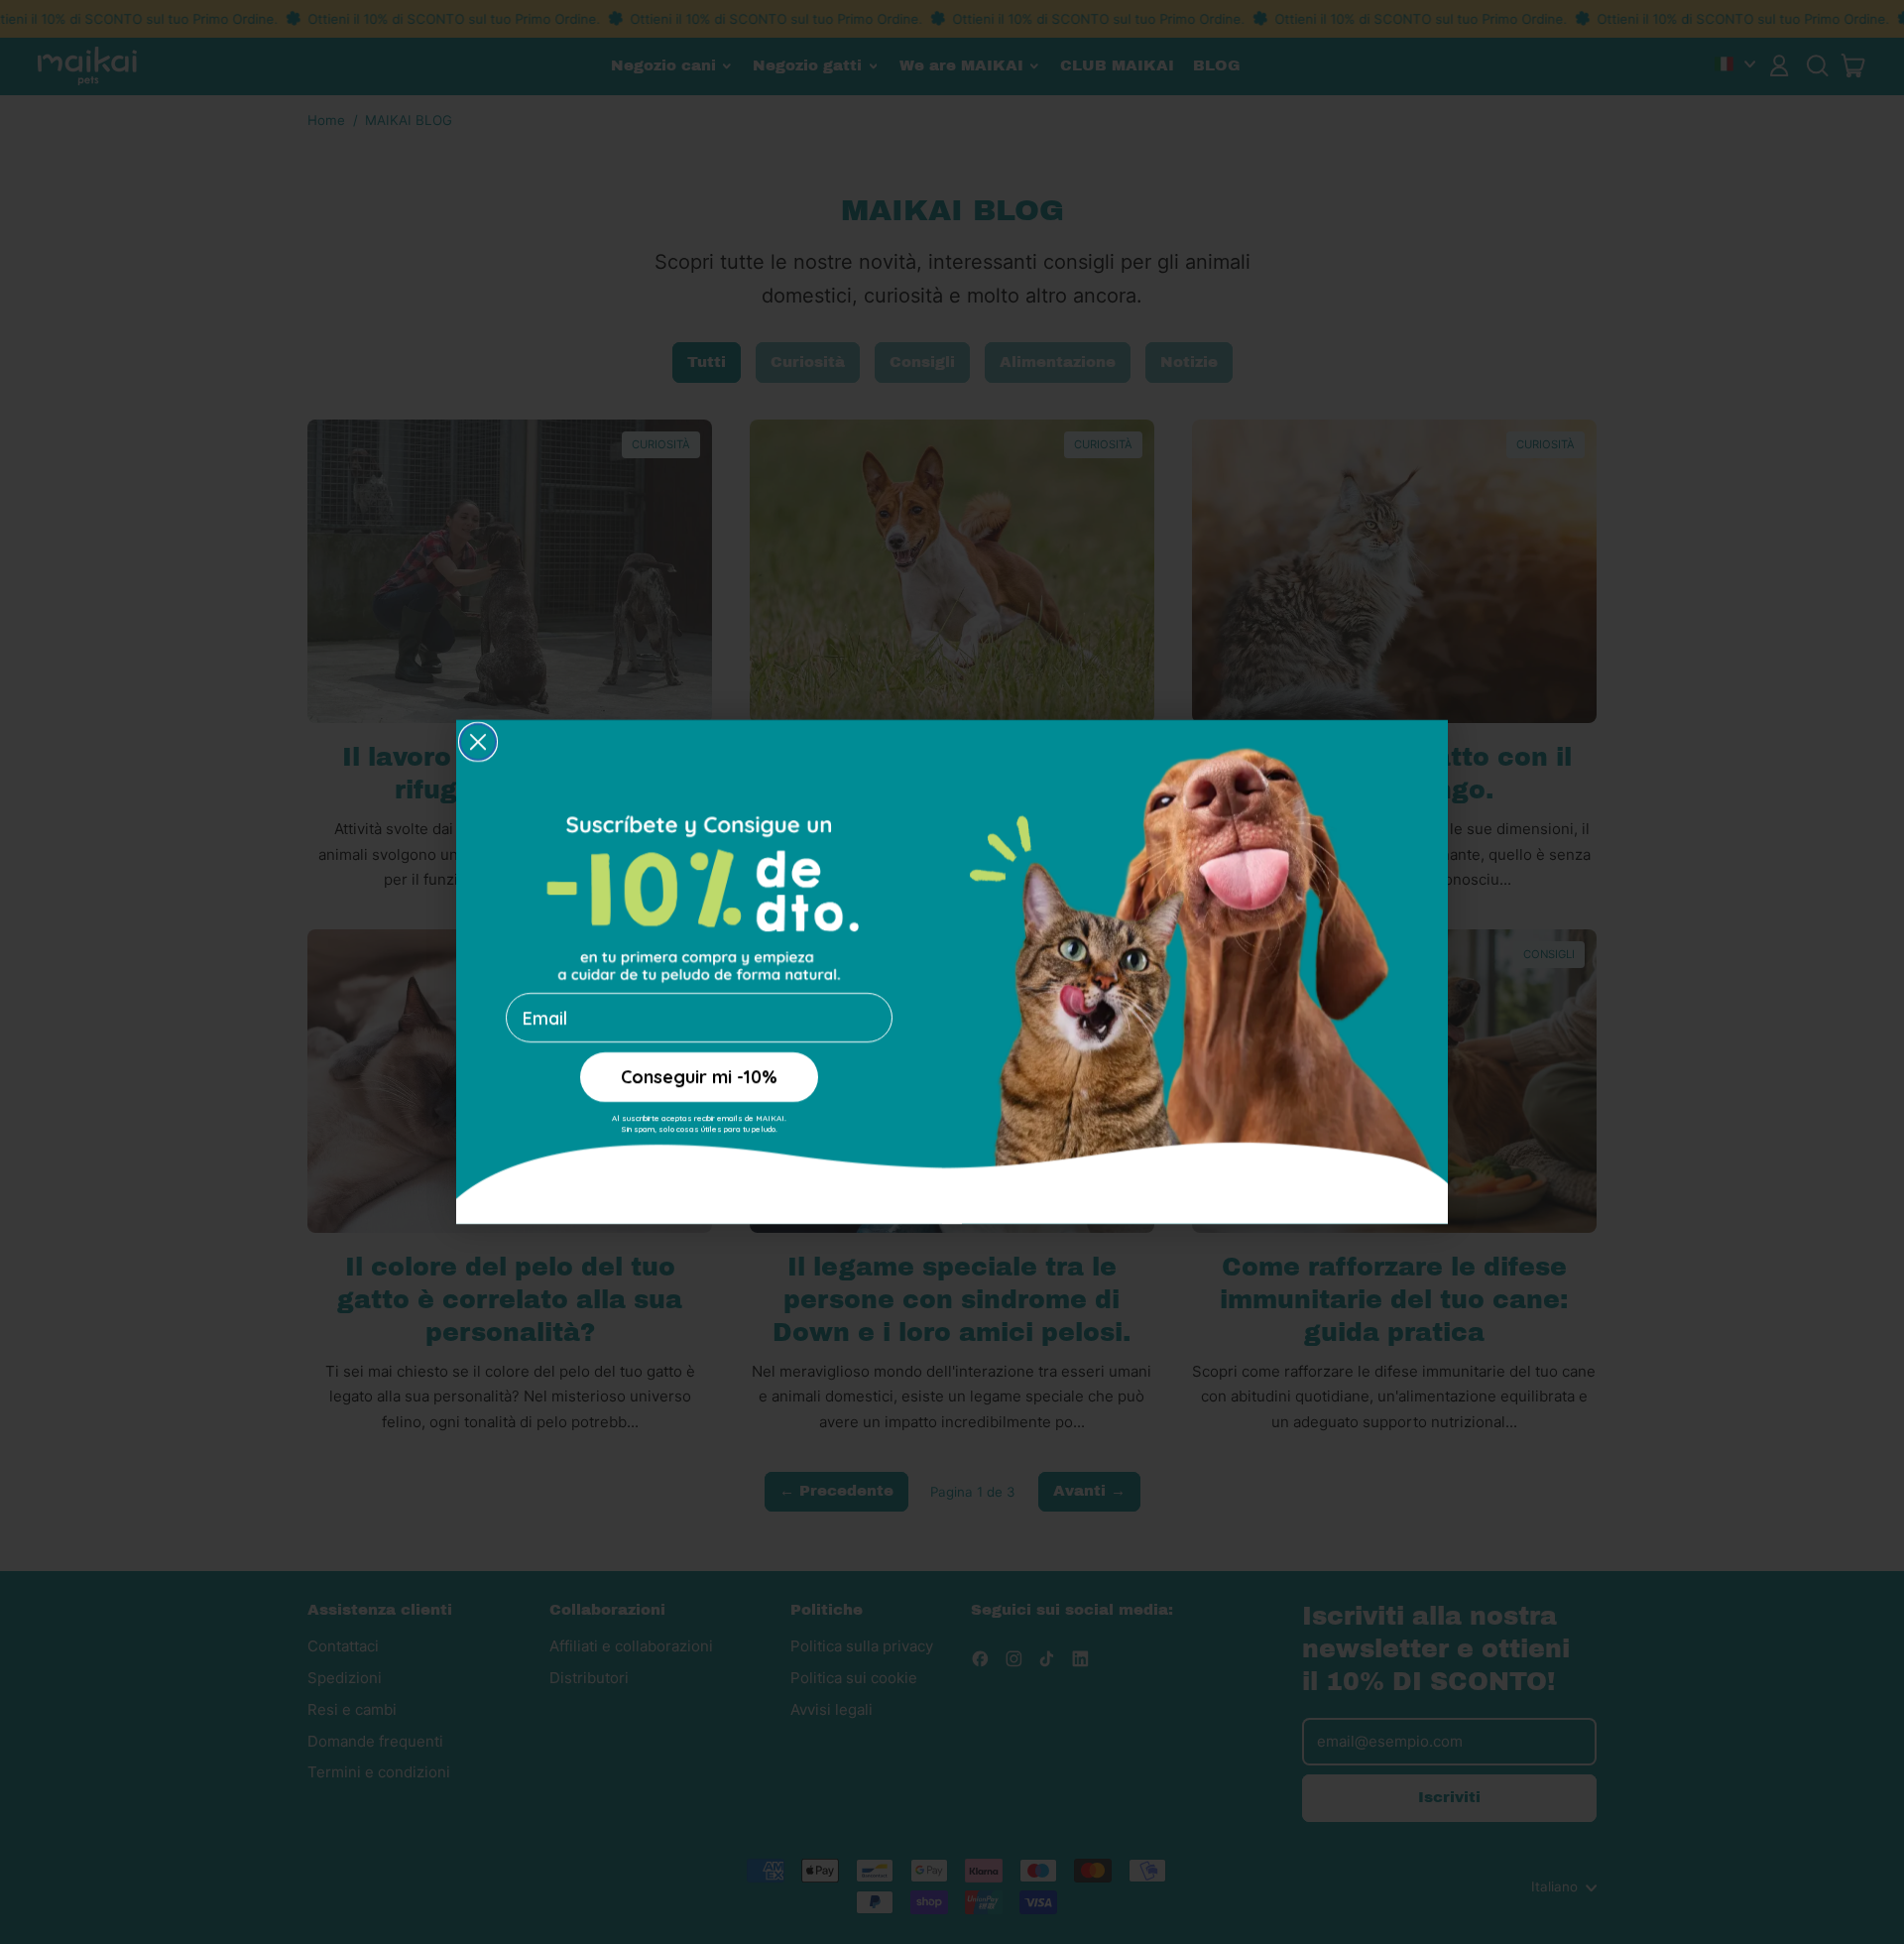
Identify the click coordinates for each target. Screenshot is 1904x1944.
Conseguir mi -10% (699, 1077)
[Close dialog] (478, 742)
